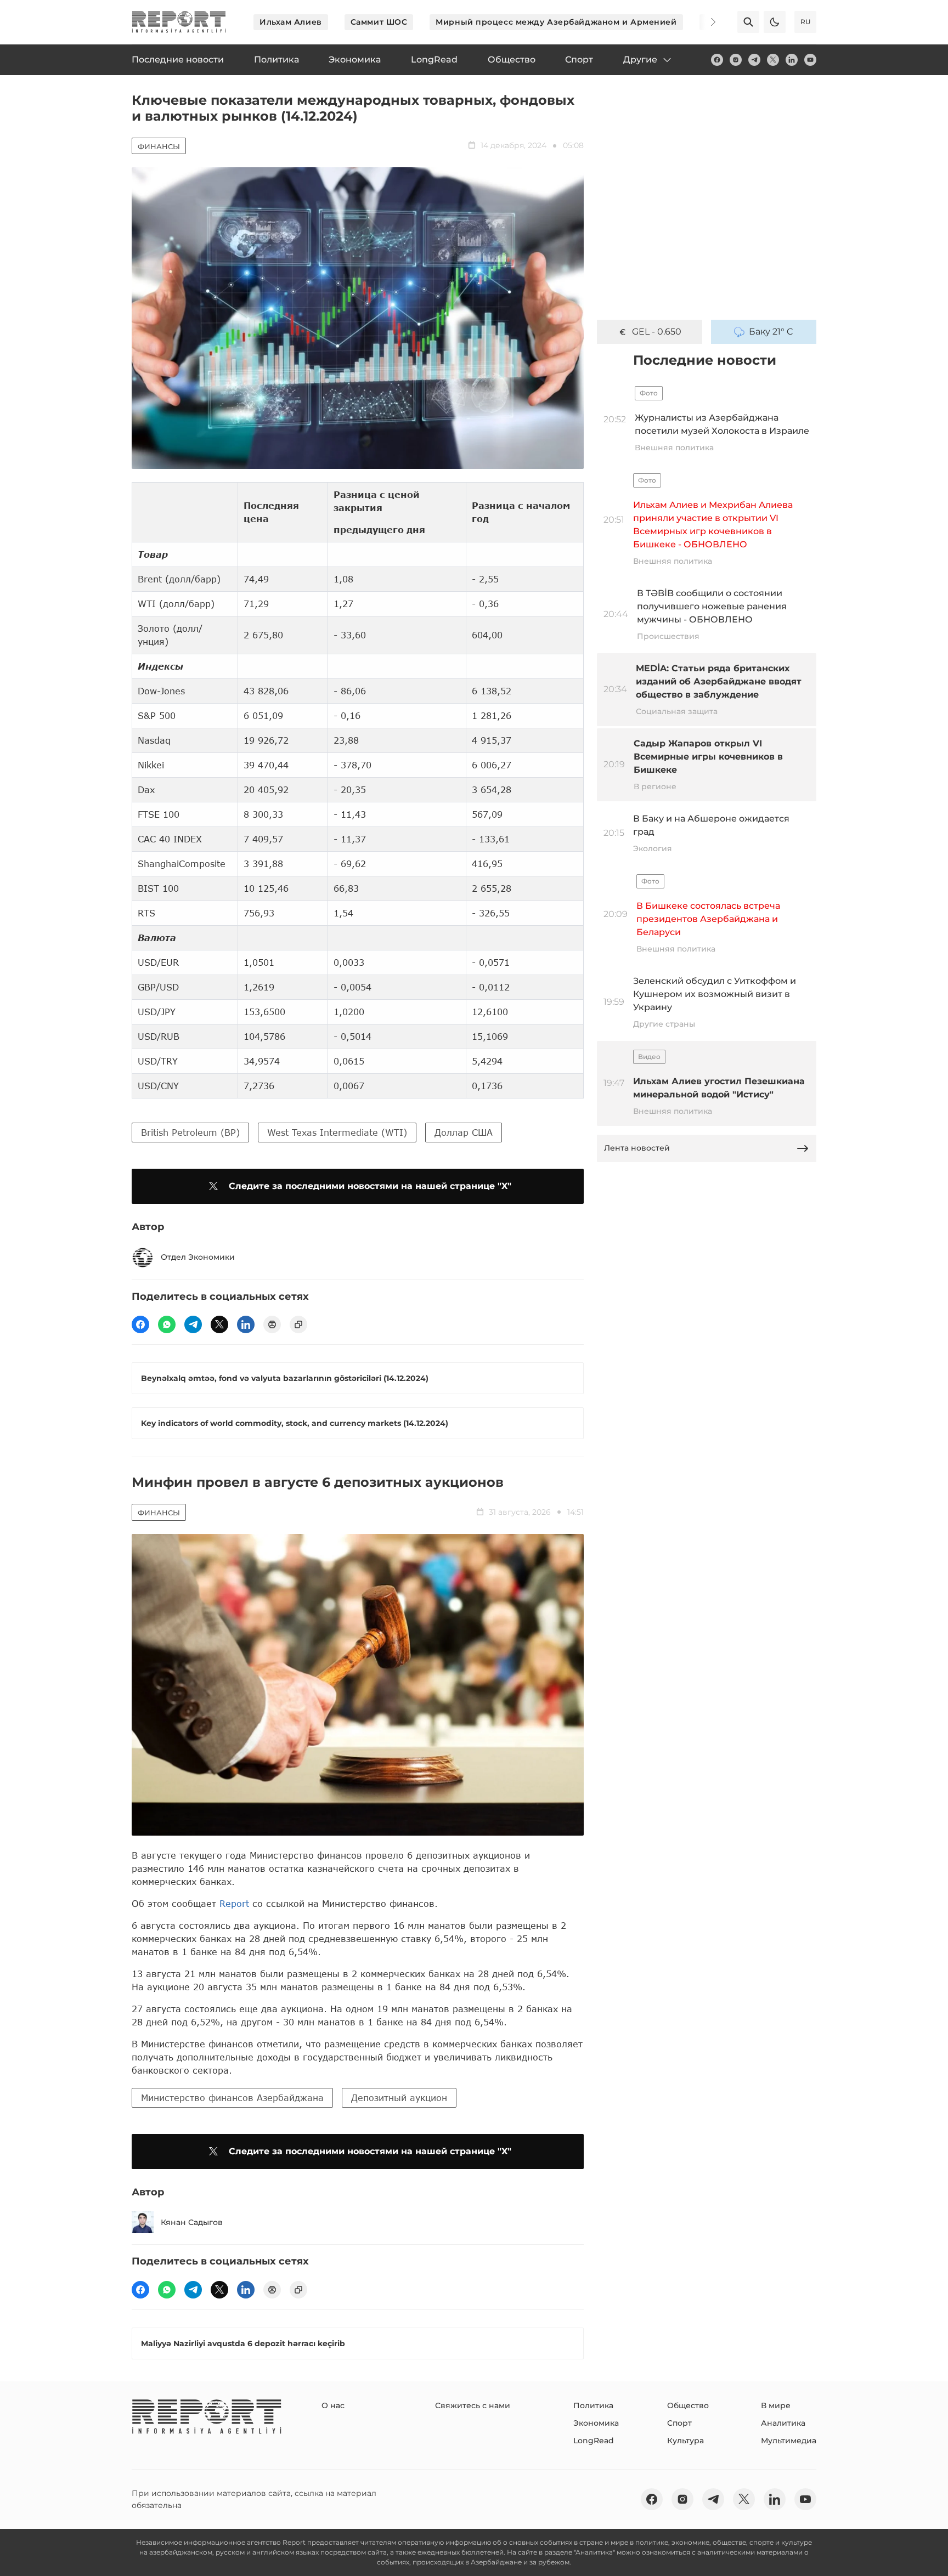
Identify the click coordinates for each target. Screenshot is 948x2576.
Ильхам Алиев (291, 22)
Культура (685, 2441)
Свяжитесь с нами (473, 2405)
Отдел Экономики (198, 1257)
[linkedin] (792, 60)
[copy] (298, 1324)
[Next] (706, 22)
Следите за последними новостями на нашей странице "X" (370, 1186)
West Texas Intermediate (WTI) (337, 1132)
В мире (776, 2405)
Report (234, 1903)
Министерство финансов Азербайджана (232, 2097)
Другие (640, 60)
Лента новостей (637, 1148)
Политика (593, 2405)
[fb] (717, 60)
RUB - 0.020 (657, 332)
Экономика (596, 2423)
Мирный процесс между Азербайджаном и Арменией (556, 22)
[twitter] (773, 60)
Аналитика (783, 2423)
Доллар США (464, 1132)
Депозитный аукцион (399, 2097)
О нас (333, 2405)
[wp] (167, 1324)
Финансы (159, 146)
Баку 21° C (771, 332)
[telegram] (754, 60)
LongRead (594, 2441)
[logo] (179, 22)
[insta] (736, 60)
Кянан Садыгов (192, 2222)
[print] (272, 1324)
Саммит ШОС (379, 22)
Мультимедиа (789, 2441)
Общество (688, 2405)
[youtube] (810, 60)
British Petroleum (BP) (190, 1132)
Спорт (679, 2423)
